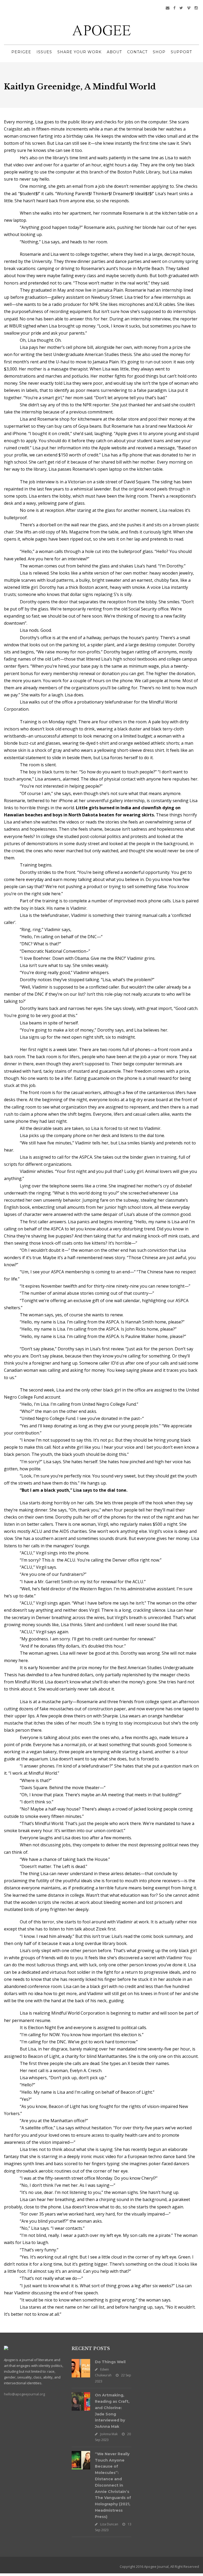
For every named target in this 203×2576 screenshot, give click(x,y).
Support (181, 52)
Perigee (21, 52)
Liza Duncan (109, 2524)
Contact (137, 52)
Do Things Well (110, 2362)
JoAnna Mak (109, 2434)
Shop (159, 52)
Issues (44, 52)
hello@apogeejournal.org (24, 2394)
